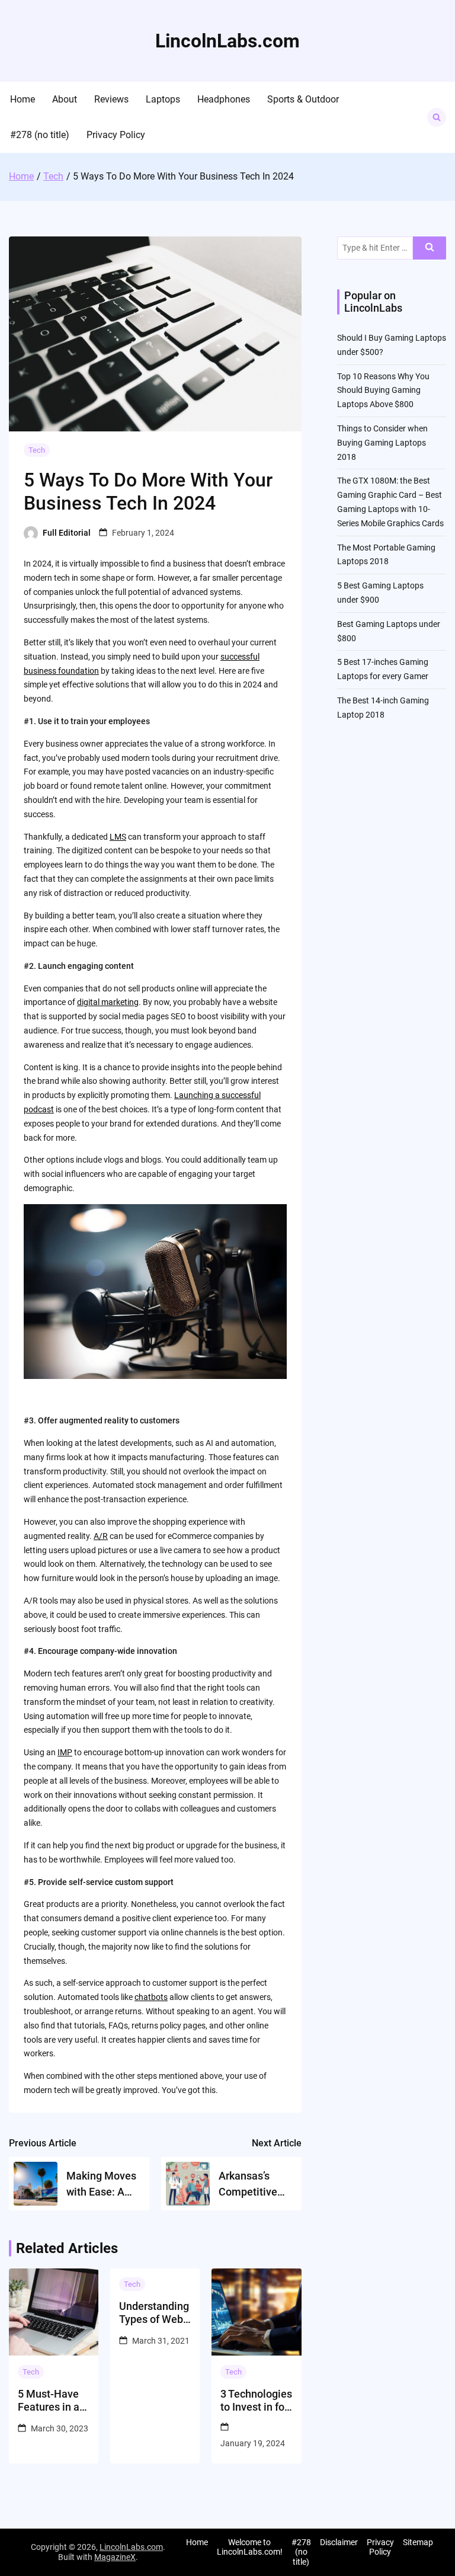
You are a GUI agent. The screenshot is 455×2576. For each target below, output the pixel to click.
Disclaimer (339, 2542)
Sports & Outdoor (303, 99)
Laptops (163, 99)
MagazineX (115, 2557)
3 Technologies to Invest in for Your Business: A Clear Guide (256, 2400)
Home (23, 99)
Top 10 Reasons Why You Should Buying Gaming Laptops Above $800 (383, 391)
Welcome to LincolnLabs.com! (250, 2547)
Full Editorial (67, 533)
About (65, 99)
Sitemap (418, 2542)
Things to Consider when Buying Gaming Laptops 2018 (382, 443)
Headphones (224, 99)
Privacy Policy (116, 135)
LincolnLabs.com (227, 41)
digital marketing (108, 1002)
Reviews (111, 99)
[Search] (430, 248)
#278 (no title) (40, 135)
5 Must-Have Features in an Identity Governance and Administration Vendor (53, 2400)
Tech (37, 450)
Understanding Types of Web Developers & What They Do (154, 2313)
